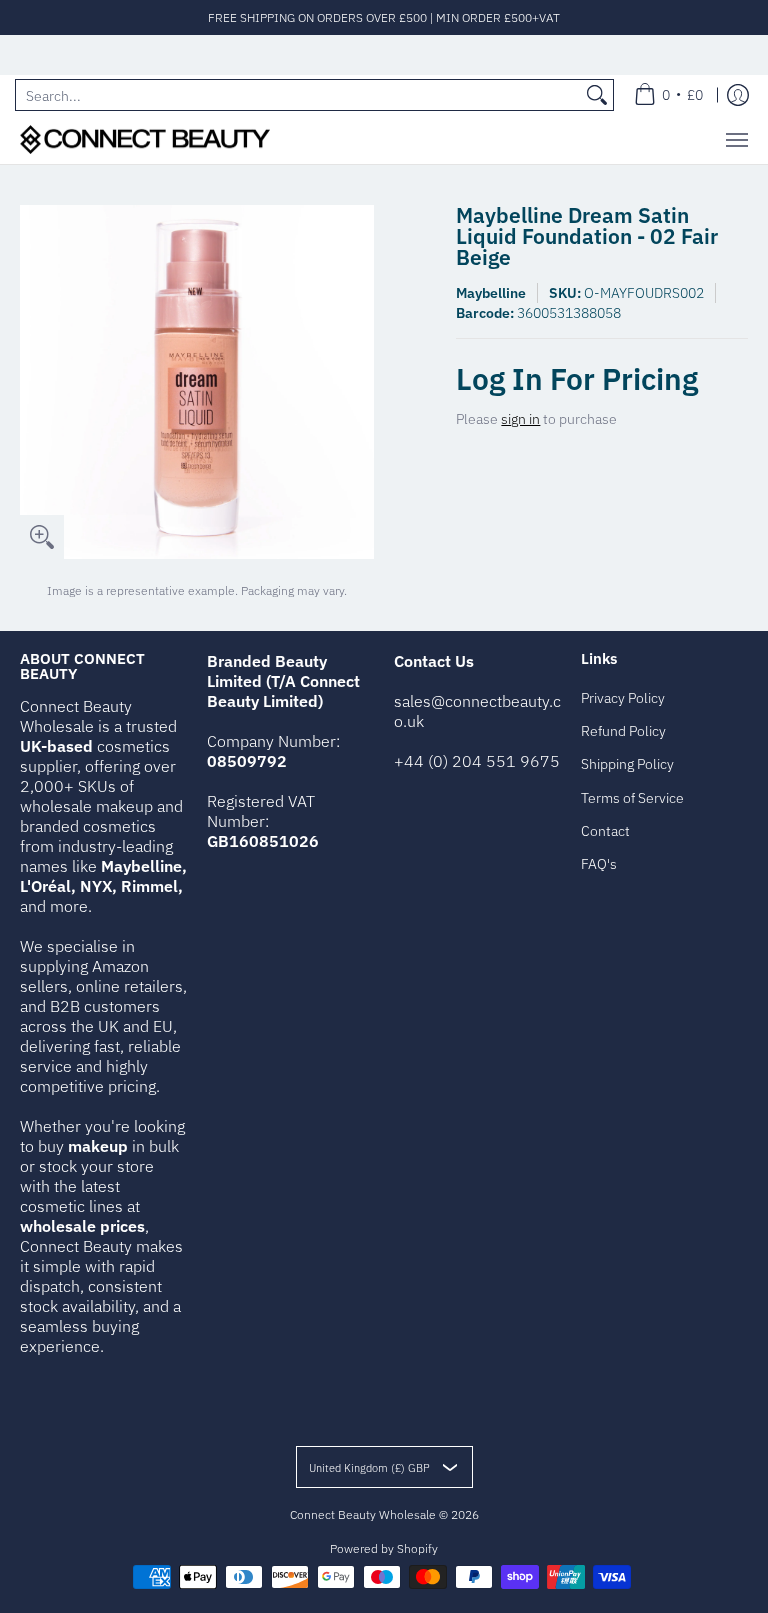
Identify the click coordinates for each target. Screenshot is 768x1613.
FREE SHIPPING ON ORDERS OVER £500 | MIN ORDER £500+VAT (384, 17)
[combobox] (298, 95)
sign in (520, 419)
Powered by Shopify (384, 1548)
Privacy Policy (623, 698)
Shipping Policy (627, 764)
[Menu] (736, 139)
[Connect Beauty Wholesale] (145, 139)
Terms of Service (632, 798)
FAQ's (599, 864)
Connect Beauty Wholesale (363, 1514)
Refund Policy (623, 731)
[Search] (597, 95)
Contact (605, 831)
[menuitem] (668, 95)
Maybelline (491, 293)
